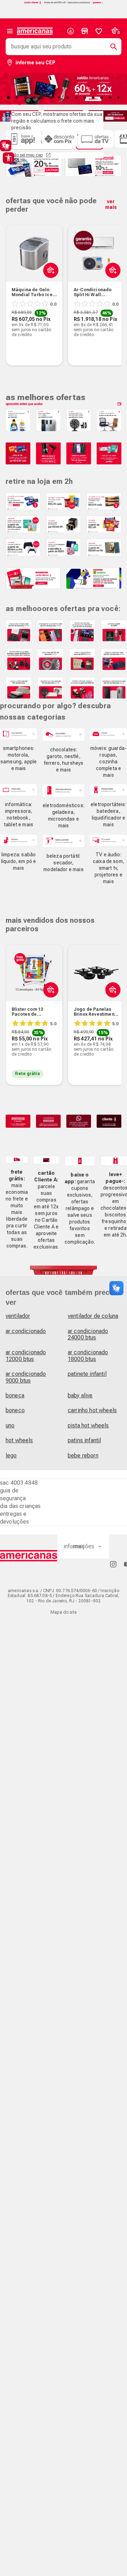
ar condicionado (26, 1331)
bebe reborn (83, 1456)
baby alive (80, 1395)
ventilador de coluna (93, 1316)
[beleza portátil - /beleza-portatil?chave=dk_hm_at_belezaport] (64, 841)
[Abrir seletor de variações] (49, 287)
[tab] (17, 98)
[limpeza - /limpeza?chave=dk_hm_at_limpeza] (19, 840)
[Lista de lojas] (85, 31)
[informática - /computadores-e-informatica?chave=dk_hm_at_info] (19, 790)
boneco (15, 1410)
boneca (15, 1395)
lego (11, 1456)
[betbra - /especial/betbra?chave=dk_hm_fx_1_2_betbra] (94, 578)
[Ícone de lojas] (85, 31)
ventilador (18, 1316)
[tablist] (64, 98)
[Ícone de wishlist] (99, 31)
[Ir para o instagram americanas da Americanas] (113, 1564)
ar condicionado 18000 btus (88, 1356)
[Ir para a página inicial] (29, 1556)
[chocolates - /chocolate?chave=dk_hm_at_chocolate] (64, 735)
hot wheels (19, 1440)
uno (10, 1425)
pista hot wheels (88, 1425)
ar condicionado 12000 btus (26, 1356)
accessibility (8, 158)
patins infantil (84, 1440)
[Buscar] (111, 47)
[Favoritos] (99, 31)
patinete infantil (87, 1374)
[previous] (14, 284)
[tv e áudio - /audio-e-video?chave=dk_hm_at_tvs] (108, 840)
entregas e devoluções (15, 1518)
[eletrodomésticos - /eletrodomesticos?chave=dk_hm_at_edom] (64, 790)
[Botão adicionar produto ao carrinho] (49, 1006)
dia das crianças (20, 1506)
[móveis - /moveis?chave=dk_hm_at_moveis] (108, 734)
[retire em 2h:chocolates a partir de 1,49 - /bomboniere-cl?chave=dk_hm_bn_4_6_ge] (104, 524)
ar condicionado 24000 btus (88, 1334)
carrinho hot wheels (92, 1410)
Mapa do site (64, 1612)
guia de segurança (13, 1494)
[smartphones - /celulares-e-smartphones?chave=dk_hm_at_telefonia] (19, 734)
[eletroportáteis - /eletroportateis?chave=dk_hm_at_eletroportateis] (108, 790)
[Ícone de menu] (10, 31)
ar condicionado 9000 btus (26, 1377)
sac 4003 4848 (19, 1483)
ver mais (111, 204)
